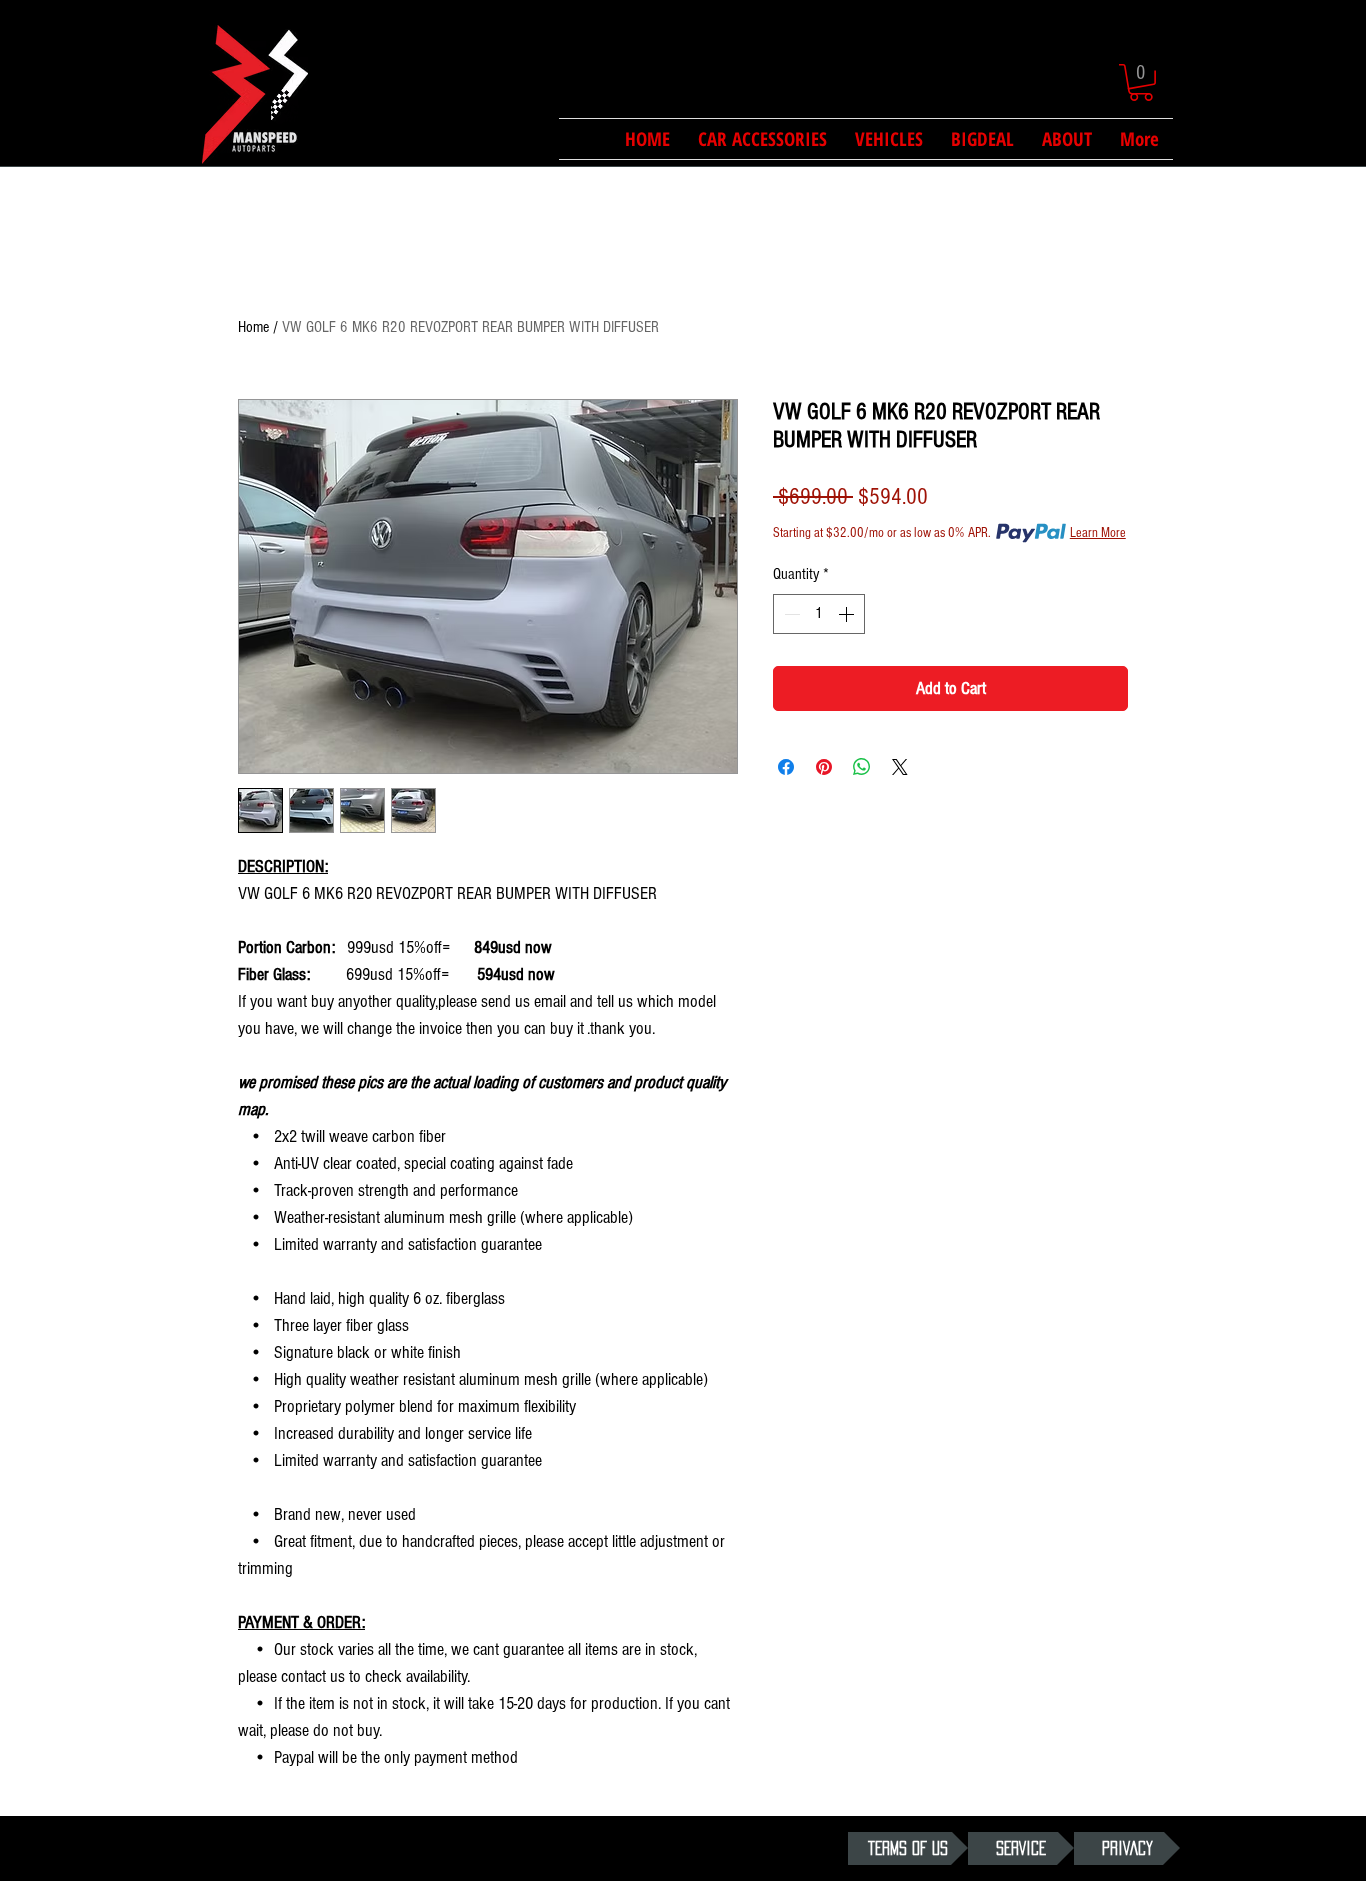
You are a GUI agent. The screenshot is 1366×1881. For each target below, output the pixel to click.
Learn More (1098, 533)
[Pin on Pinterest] (824, 767)
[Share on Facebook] (786, 767)
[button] (1141, 82)
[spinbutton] (819, 614)
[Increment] (848, 614)
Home (253, 327)
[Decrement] (790, 614)
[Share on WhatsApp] (862, 767)
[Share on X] (900, 767)
